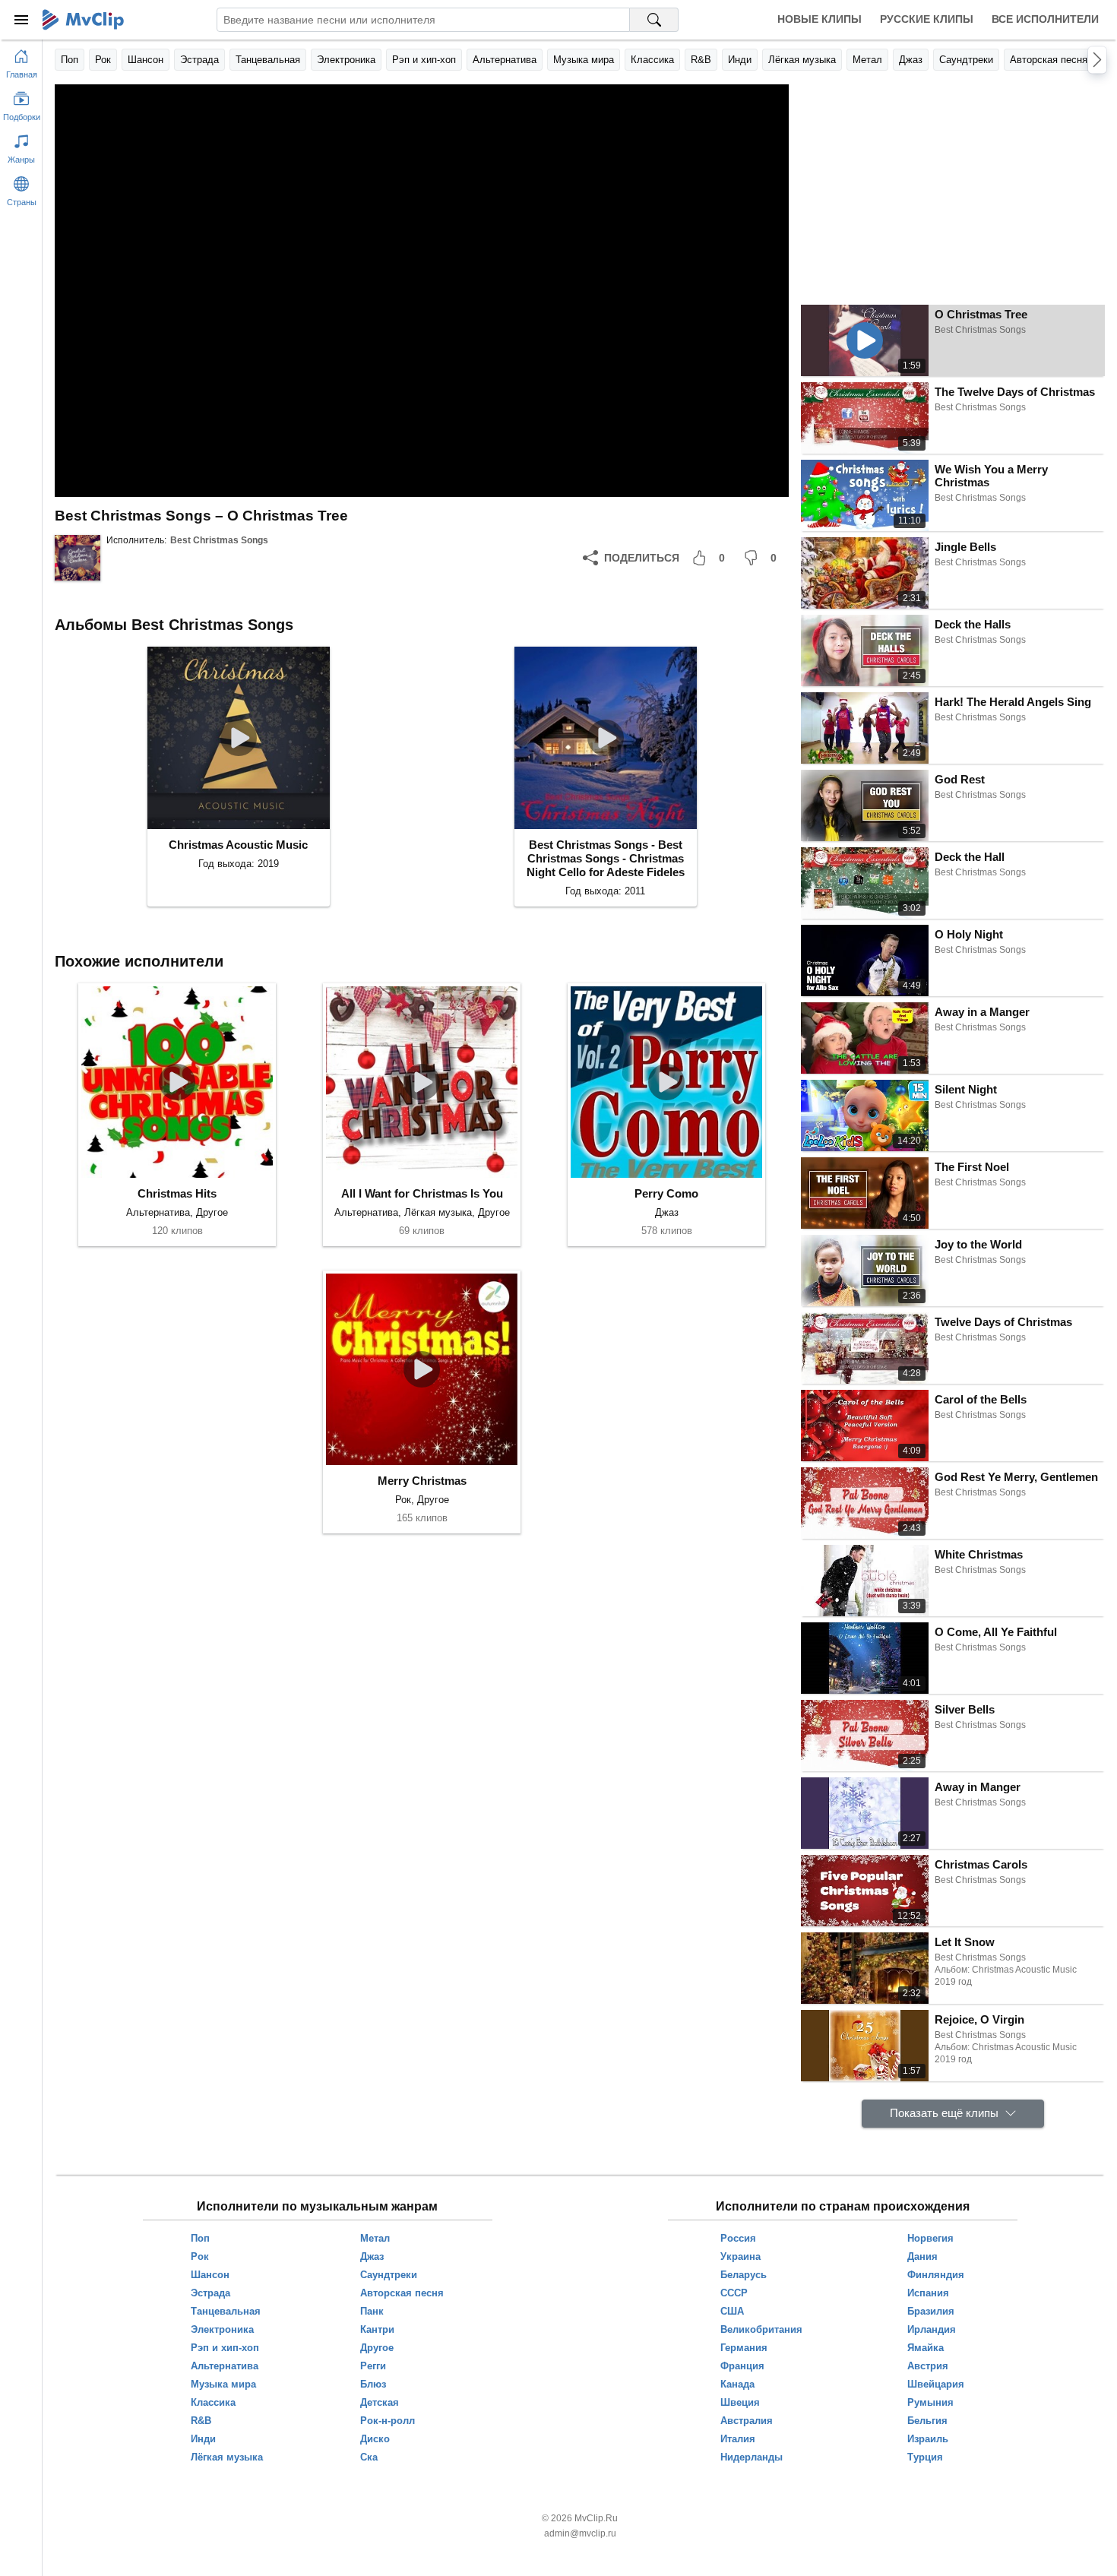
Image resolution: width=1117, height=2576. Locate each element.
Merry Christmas (422, 1481)
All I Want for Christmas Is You (422, 1193)
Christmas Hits (177, 1193)
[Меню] (21, 20)
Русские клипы (927, 19)
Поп (70, 60)
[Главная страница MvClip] (83, 20)
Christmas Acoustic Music (238, 845)
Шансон (146, 60)
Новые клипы (820, 19)
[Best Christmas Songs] (78, 558)
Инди (740, 60)
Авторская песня (1049, 60)
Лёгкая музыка (802, 60)
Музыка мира (584, 60)
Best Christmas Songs (219, 540)
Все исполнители (1045, 19)
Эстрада (199, 60)
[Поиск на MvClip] (654, 20)
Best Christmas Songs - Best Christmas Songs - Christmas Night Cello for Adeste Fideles (606, 858)
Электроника (346, 60)
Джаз (911, 60)
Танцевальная (268, 60)
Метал (867, 60)
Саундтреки (966, 60)
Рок (103, 60)
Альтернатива (505, 60)
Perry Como (666, 1193)
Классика (652, 60)
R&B (701, 60)
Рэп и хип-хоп (424, 60)
